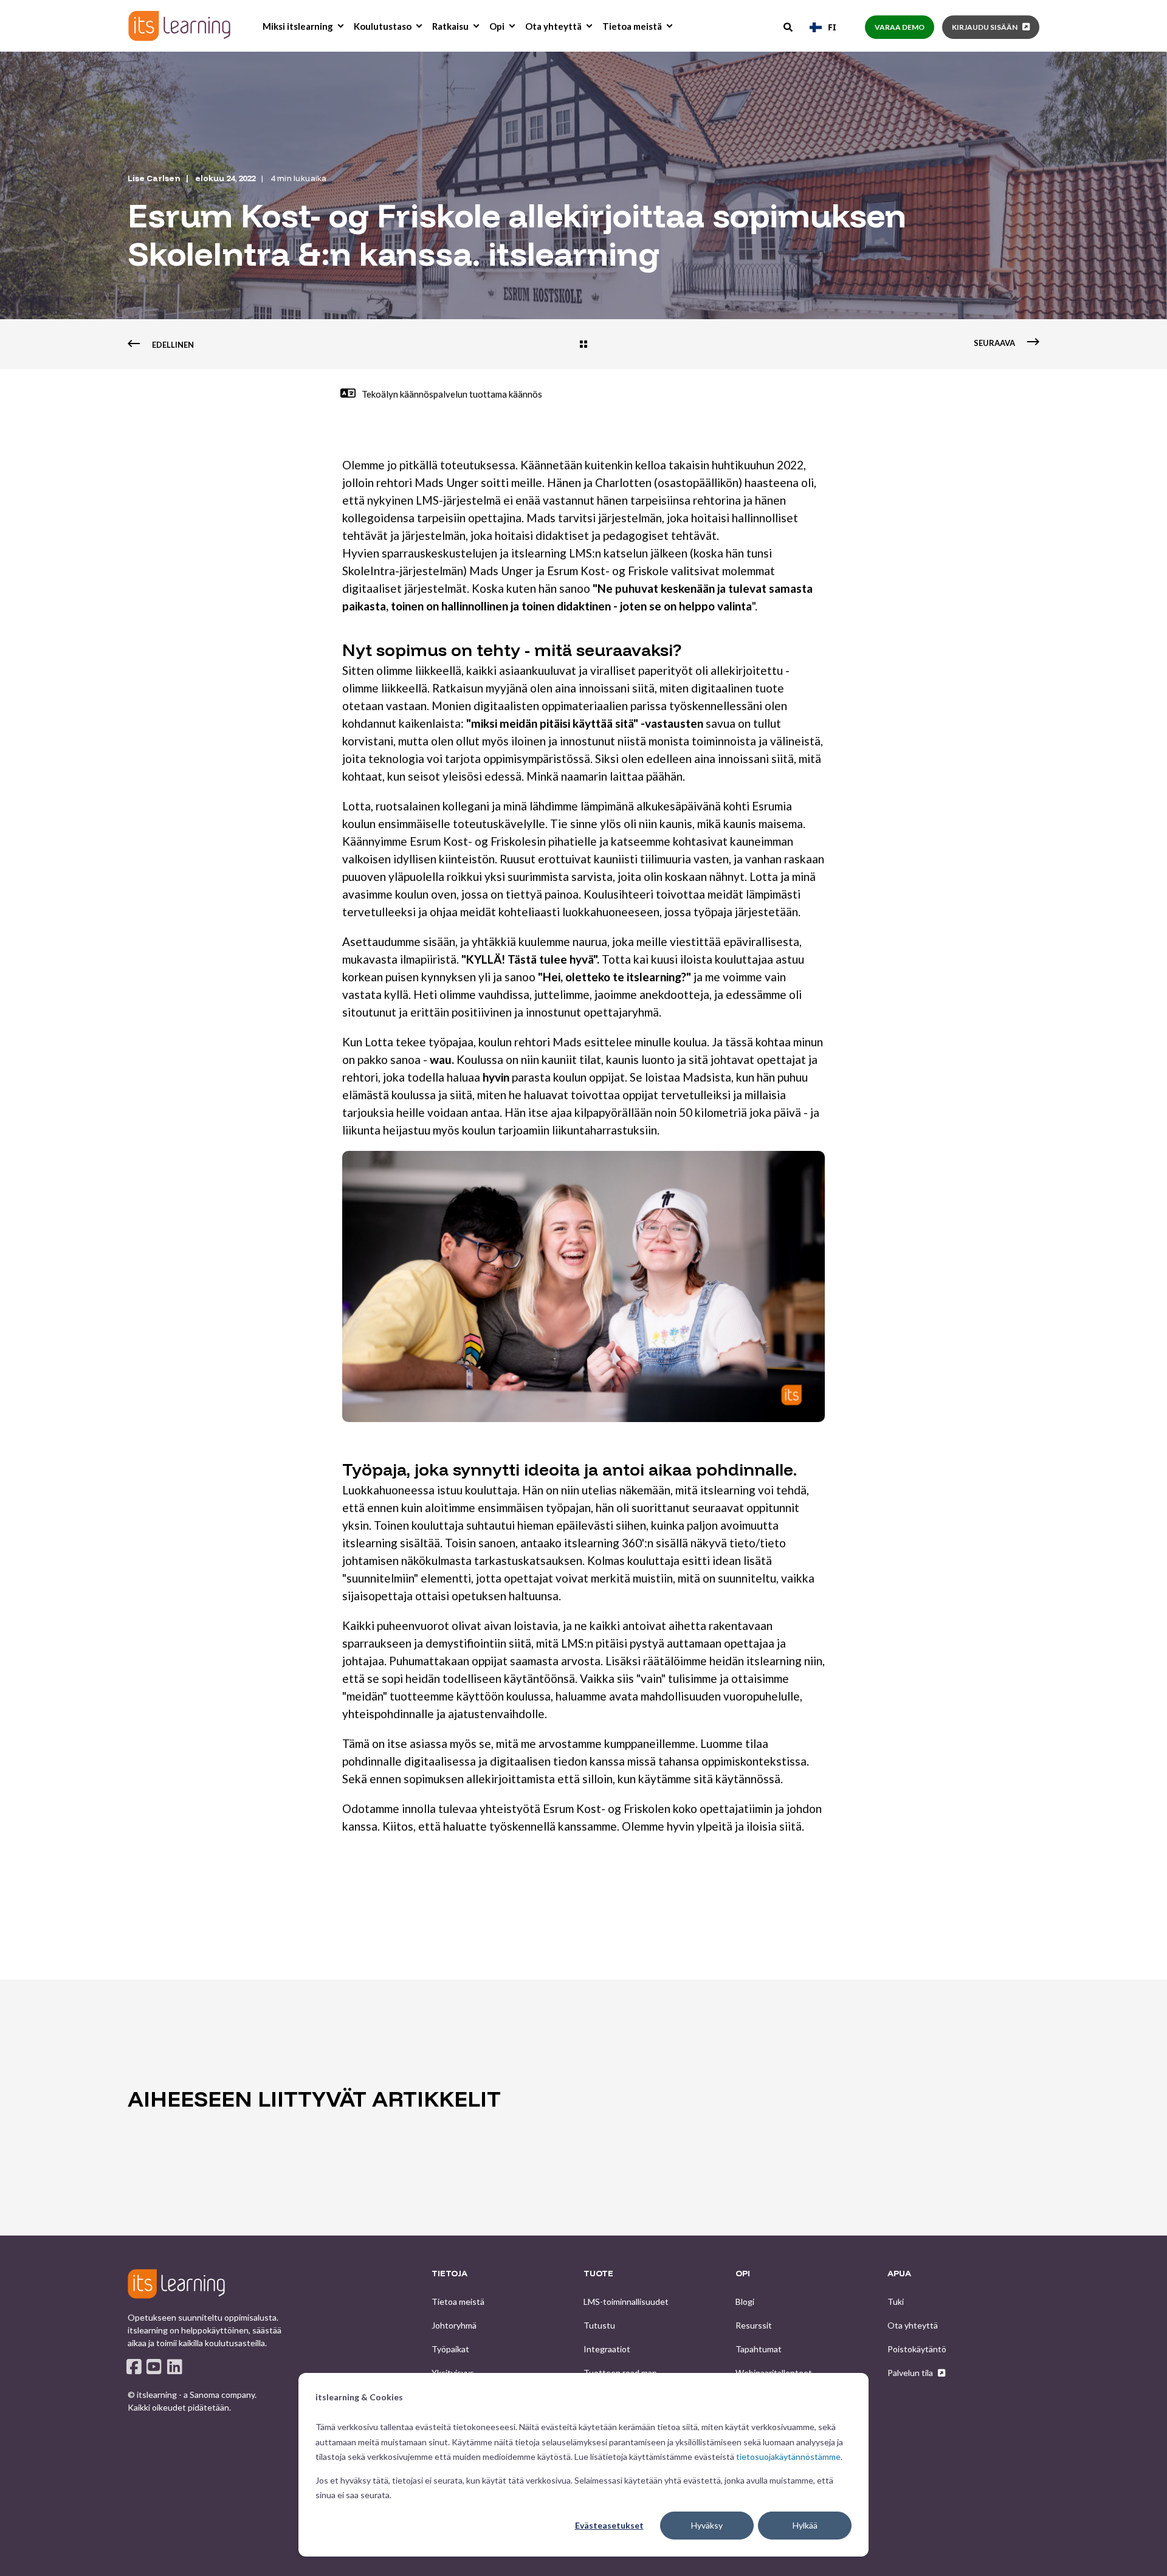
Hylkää (805, 2525)
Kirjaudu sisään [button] (985, 27)
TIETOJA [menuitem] (449, 2274)
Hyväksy (707, 2525)
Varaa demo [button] (900, 27)
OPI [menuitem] (743, 2274)
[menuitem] (340, 26)
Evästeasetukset (609, 2525)
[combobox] (823, 27)
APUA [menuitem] (899, 2274)
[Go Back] (583, 345)
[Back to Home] (179, 26)
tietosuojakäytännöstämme (788, 2457)
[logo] (176, 2284)
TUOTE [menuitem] (598, 2274)
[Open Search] (789, 26)
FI (832, 27)
